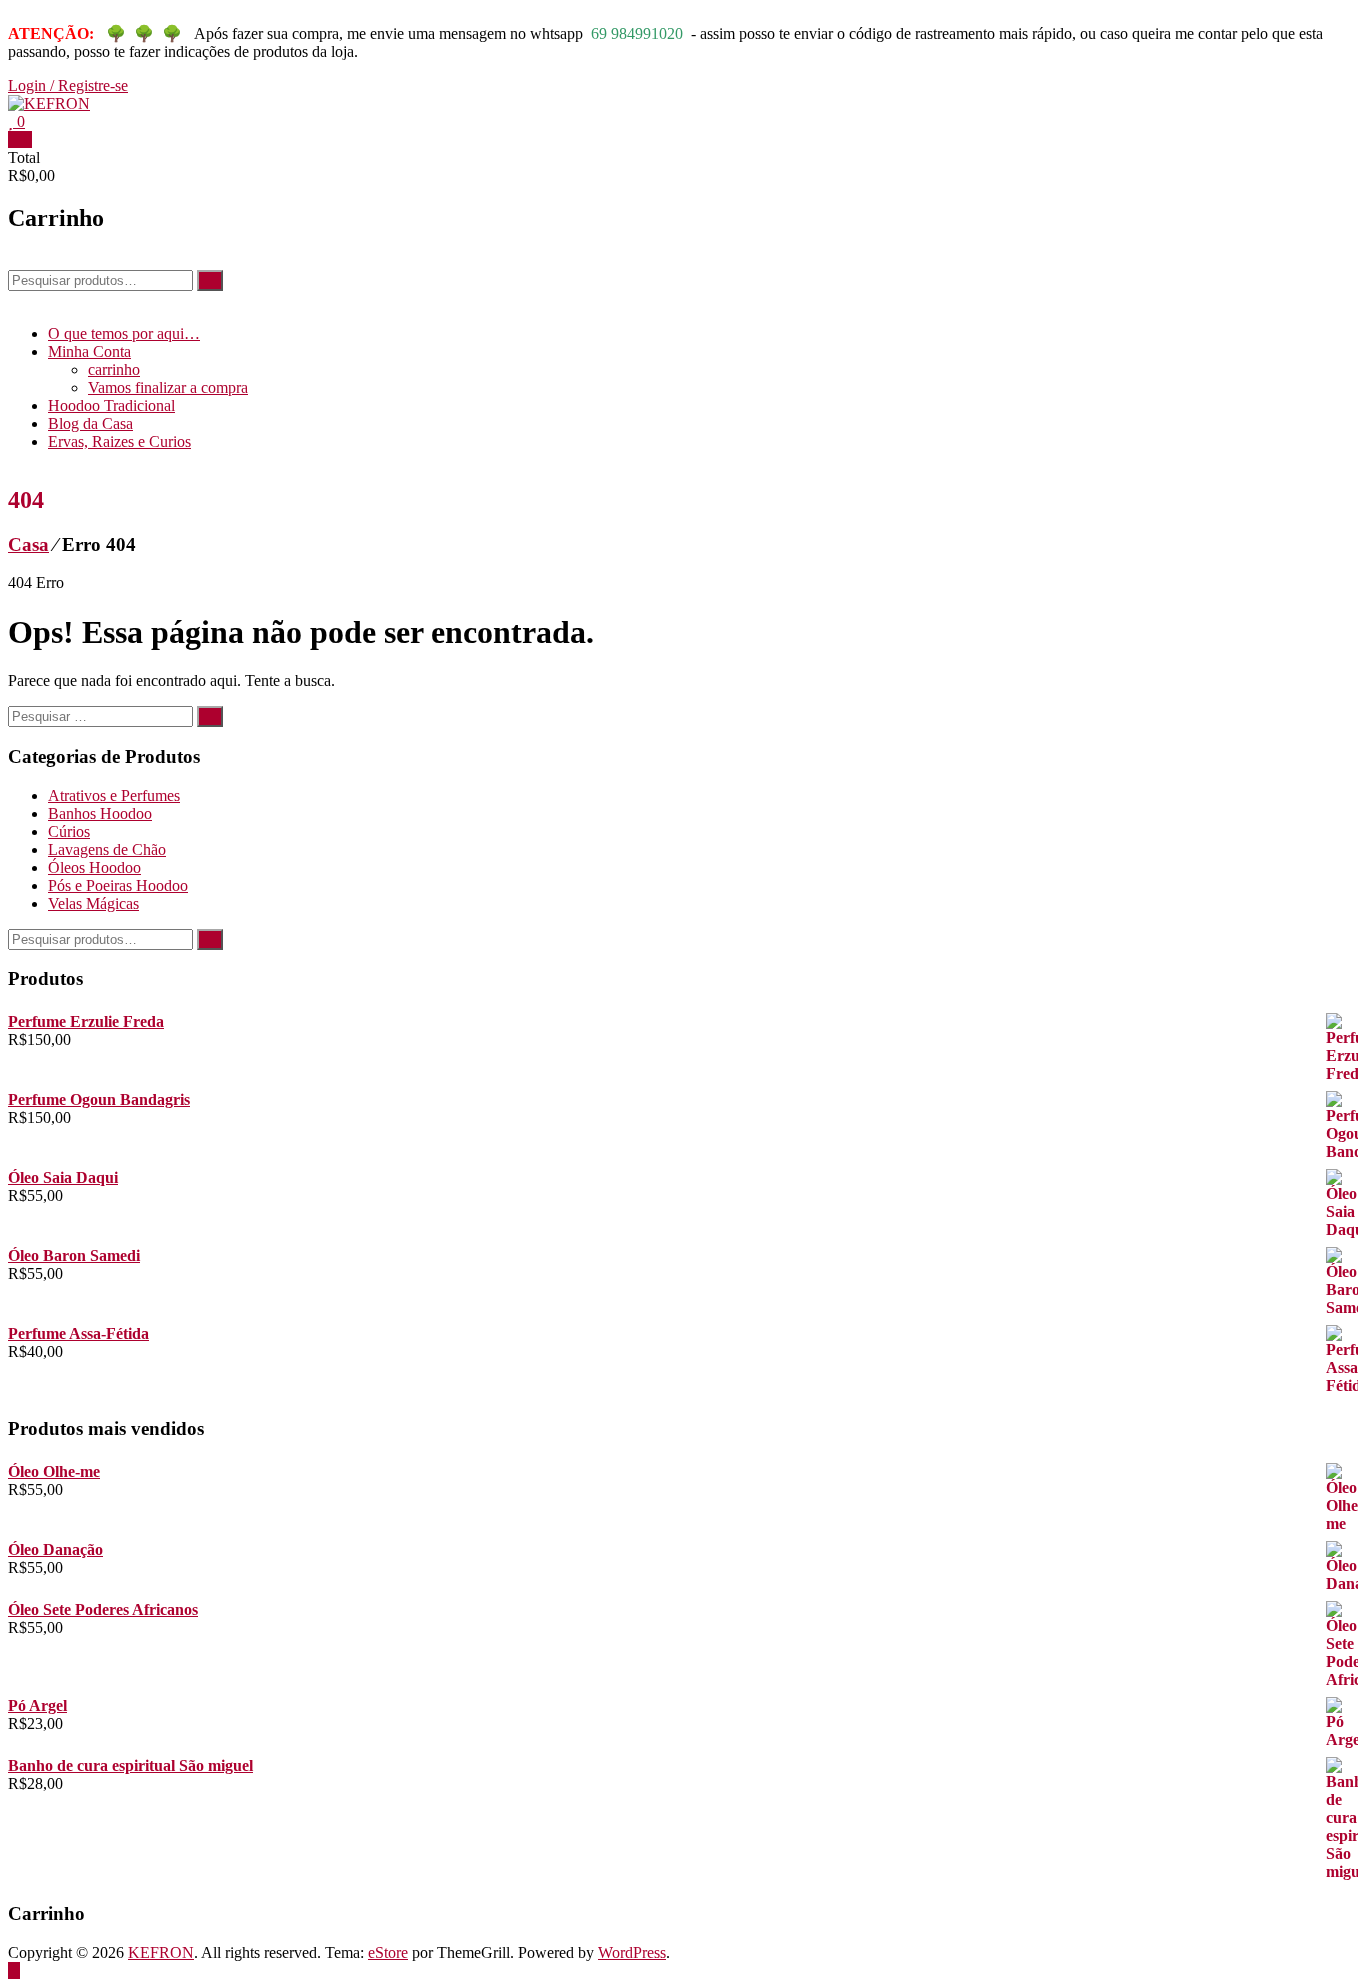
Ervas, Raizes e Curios (119, 441)
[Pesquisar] (210, 280)
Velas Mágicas (93, 903)
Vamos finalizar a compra (168, 387)
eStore (388, 1952)
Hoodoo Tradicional (111, 405)
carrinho (114, 369)
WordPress (632, 1952)
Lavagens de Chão (107, 849)
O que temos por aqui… (124, 333)
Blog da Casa (90, 423)
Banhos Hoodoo (100, 813)
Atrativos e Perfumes (114, 795)
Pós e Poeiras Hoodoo (118, 885)
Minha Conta (89, 351)
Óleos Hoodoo (94, 867)
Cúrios (69, 831)
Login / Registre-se (68, 85)
